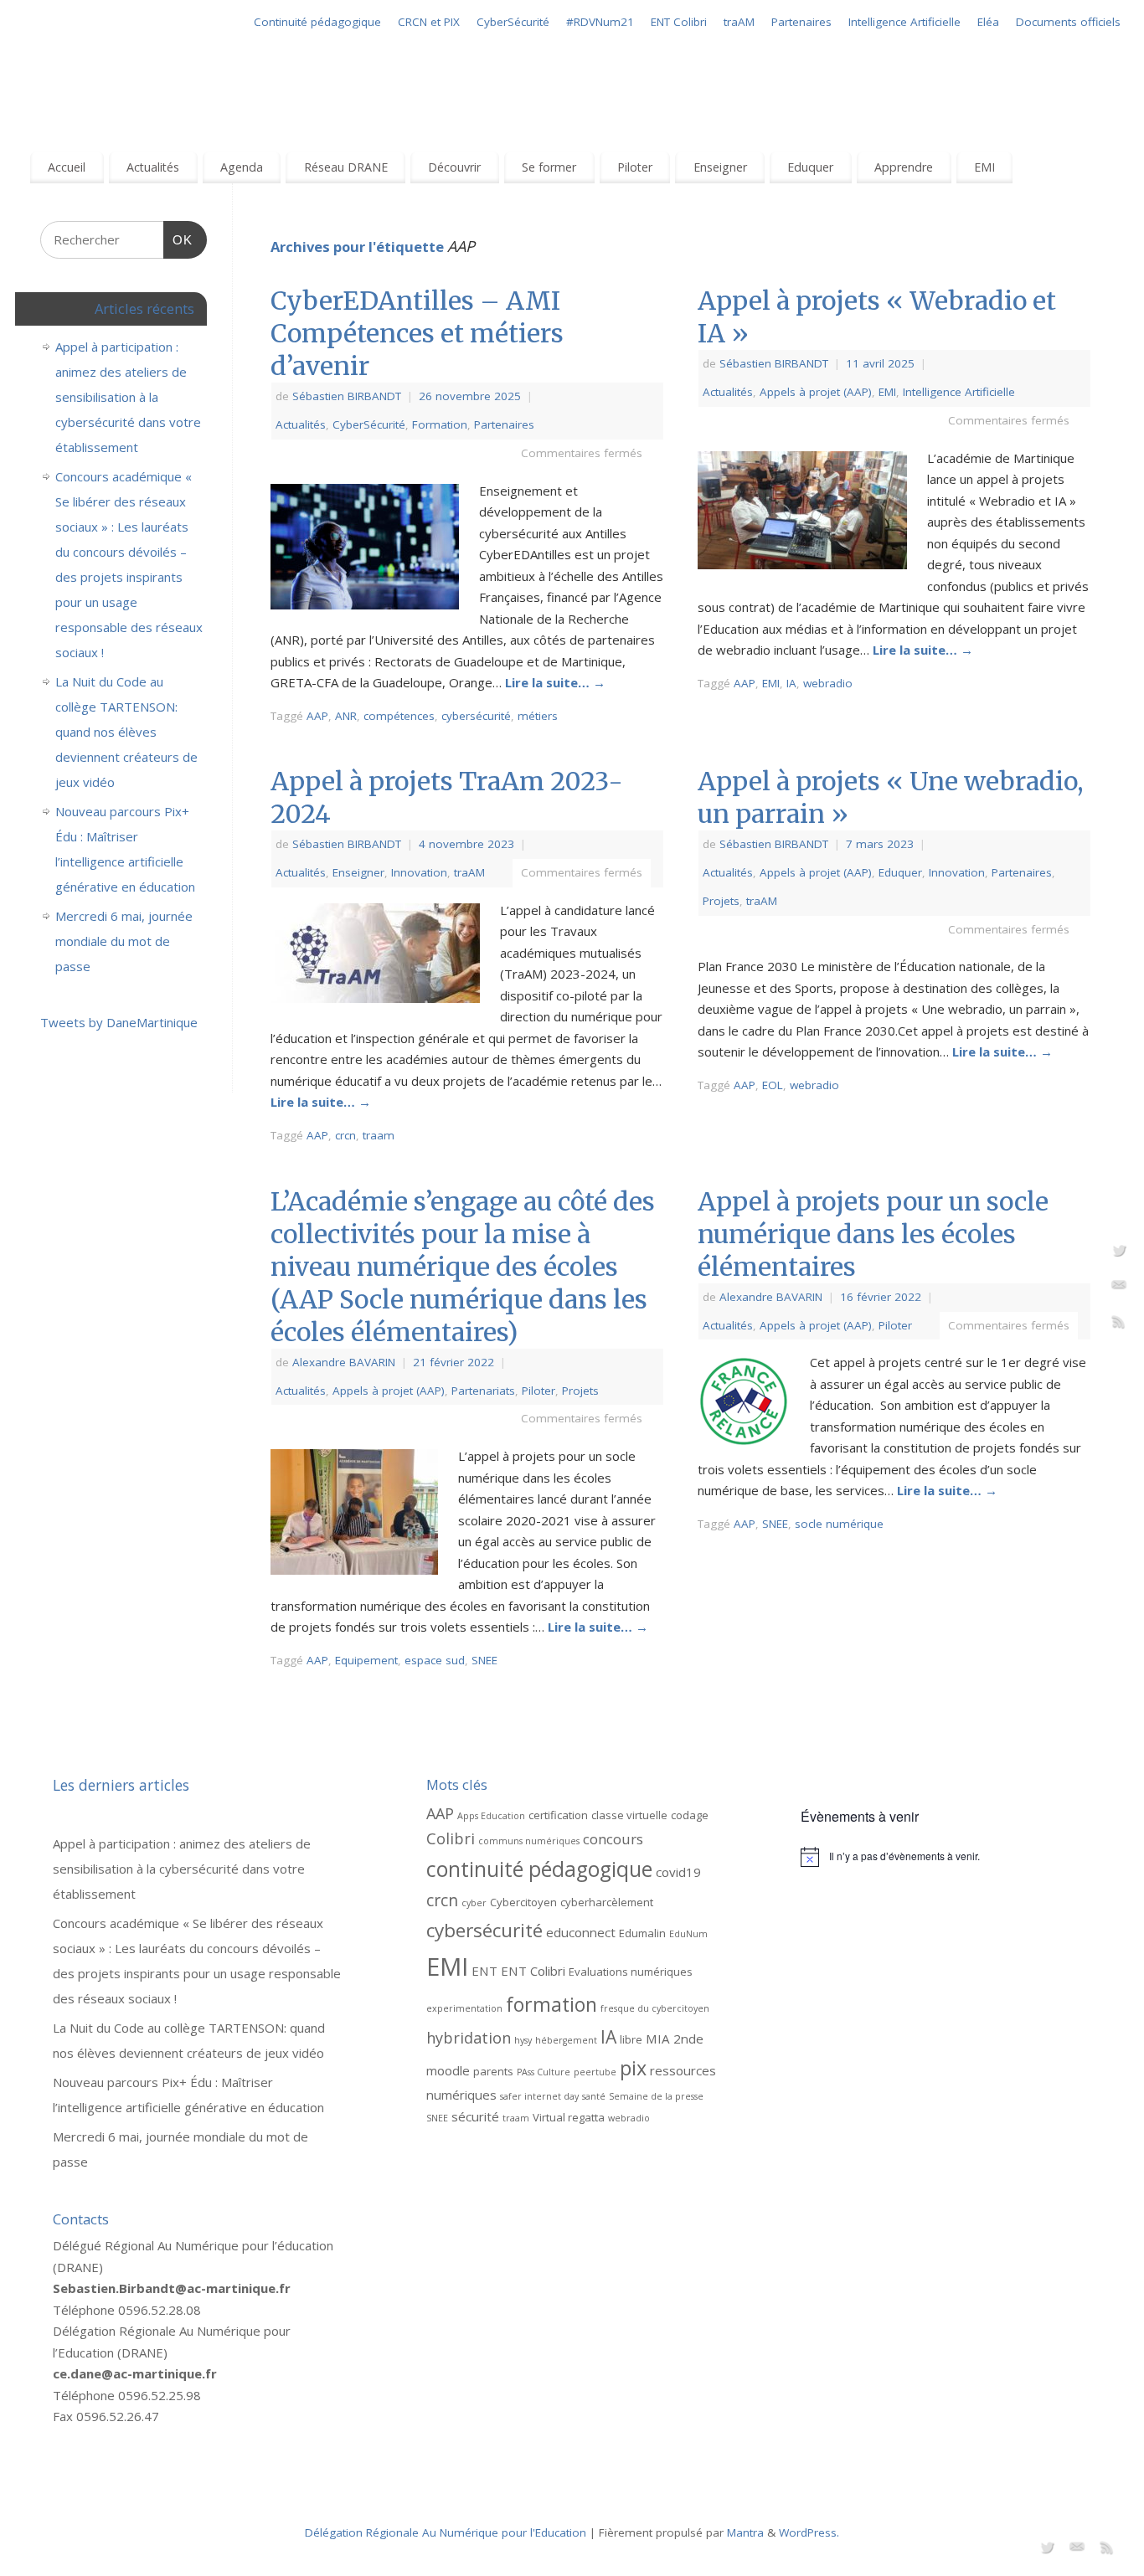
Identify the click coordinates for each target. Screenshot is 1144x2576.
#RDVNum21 (600, 22)
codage (690, 1815)
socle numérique (839, 1524)
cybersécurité (476, 716)
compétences (399, 716)
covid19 (678, 1872)
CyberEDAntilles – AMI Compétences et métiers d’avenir (417, 333)
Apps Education (491, 1816)
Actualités (153, 167)
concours (613, 1839)
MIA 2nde (675, 2039)
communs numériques (529, 1841)
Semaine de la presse (656, 2096)
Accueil (67, 167)
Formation (440, 424)
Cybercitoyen (523, 1902)
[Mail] (1119, 1288)
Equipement (366, 1660)
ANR (346, 716)
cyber (474, 1903)
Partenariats (483, 1391)
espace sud (435, 1660)
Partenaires (801, 22)
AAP (317, 716)
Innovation (419, 872)
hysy (523, 2040)
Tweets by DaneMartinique (119, 1022)
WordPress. (809, 2532)
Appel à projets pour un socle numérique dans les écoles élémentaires (873, 1234)
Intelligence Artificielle (904, 22)
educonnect (581, 1932)
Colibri (451, 1838)
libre (631, 2039)
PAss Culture (544, 2072)
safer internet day (539, 2096)
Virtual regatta (569, 2117)
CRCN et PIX (429, 22)
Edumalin (642, 1933)
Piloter (635, 167)
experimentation (464, 2008)
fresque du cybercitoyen (655, 2008)
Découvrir (454, 167)
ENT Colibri (679, 22)
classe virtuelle (629, 1815)
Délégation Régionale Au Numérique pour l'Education (446, 2532)
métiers (538, 716)
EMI (984, 167)
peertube (595, 2072)
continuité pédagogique (539, 1869)
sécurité (475, 2116)
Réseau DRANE (346, 167)
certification (558, 1815)
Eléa (988, 22)
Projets (721, 901)
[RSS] (1119, 1324)
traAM (739, 22)
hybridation (469, 2038)
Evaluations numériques (631, 1972)
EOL (773, 1085)
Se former (549, 167)
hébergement (566, 2040)
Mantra (745, 2532)
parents (493, 2071)
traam (379, 1135)
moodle (448, 2070)
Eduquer (810, 167)
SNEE (484, 1660)
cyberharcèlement (607, 1902)
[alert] (946, 1857)
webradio (828, 683)
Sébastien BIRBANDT (347, 396)
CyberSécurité (513, 22)
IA (791, 683)
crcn (345, 1135)
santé (594, 2096)
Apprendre (904, 167)
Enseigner (720, 167)
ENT (484, 1971)
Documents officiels (1068, 22)
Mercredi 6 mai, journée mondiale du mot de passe (124, 941)
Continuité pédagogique (317, 22)
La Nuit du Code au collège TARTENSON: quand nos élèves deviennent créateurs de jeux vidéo (126, 732)
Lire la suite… (555, 682)
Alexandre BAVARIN (344, 1362)
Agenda (242, 167)
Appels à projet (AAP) (816, 392)
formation (551, 2004)
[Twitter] (1119, 1252)
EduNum (688, 1934)
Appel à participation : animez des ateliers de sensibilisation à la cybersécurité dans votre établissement (128, 397)
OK (178, 239)
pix (633, 2068)
